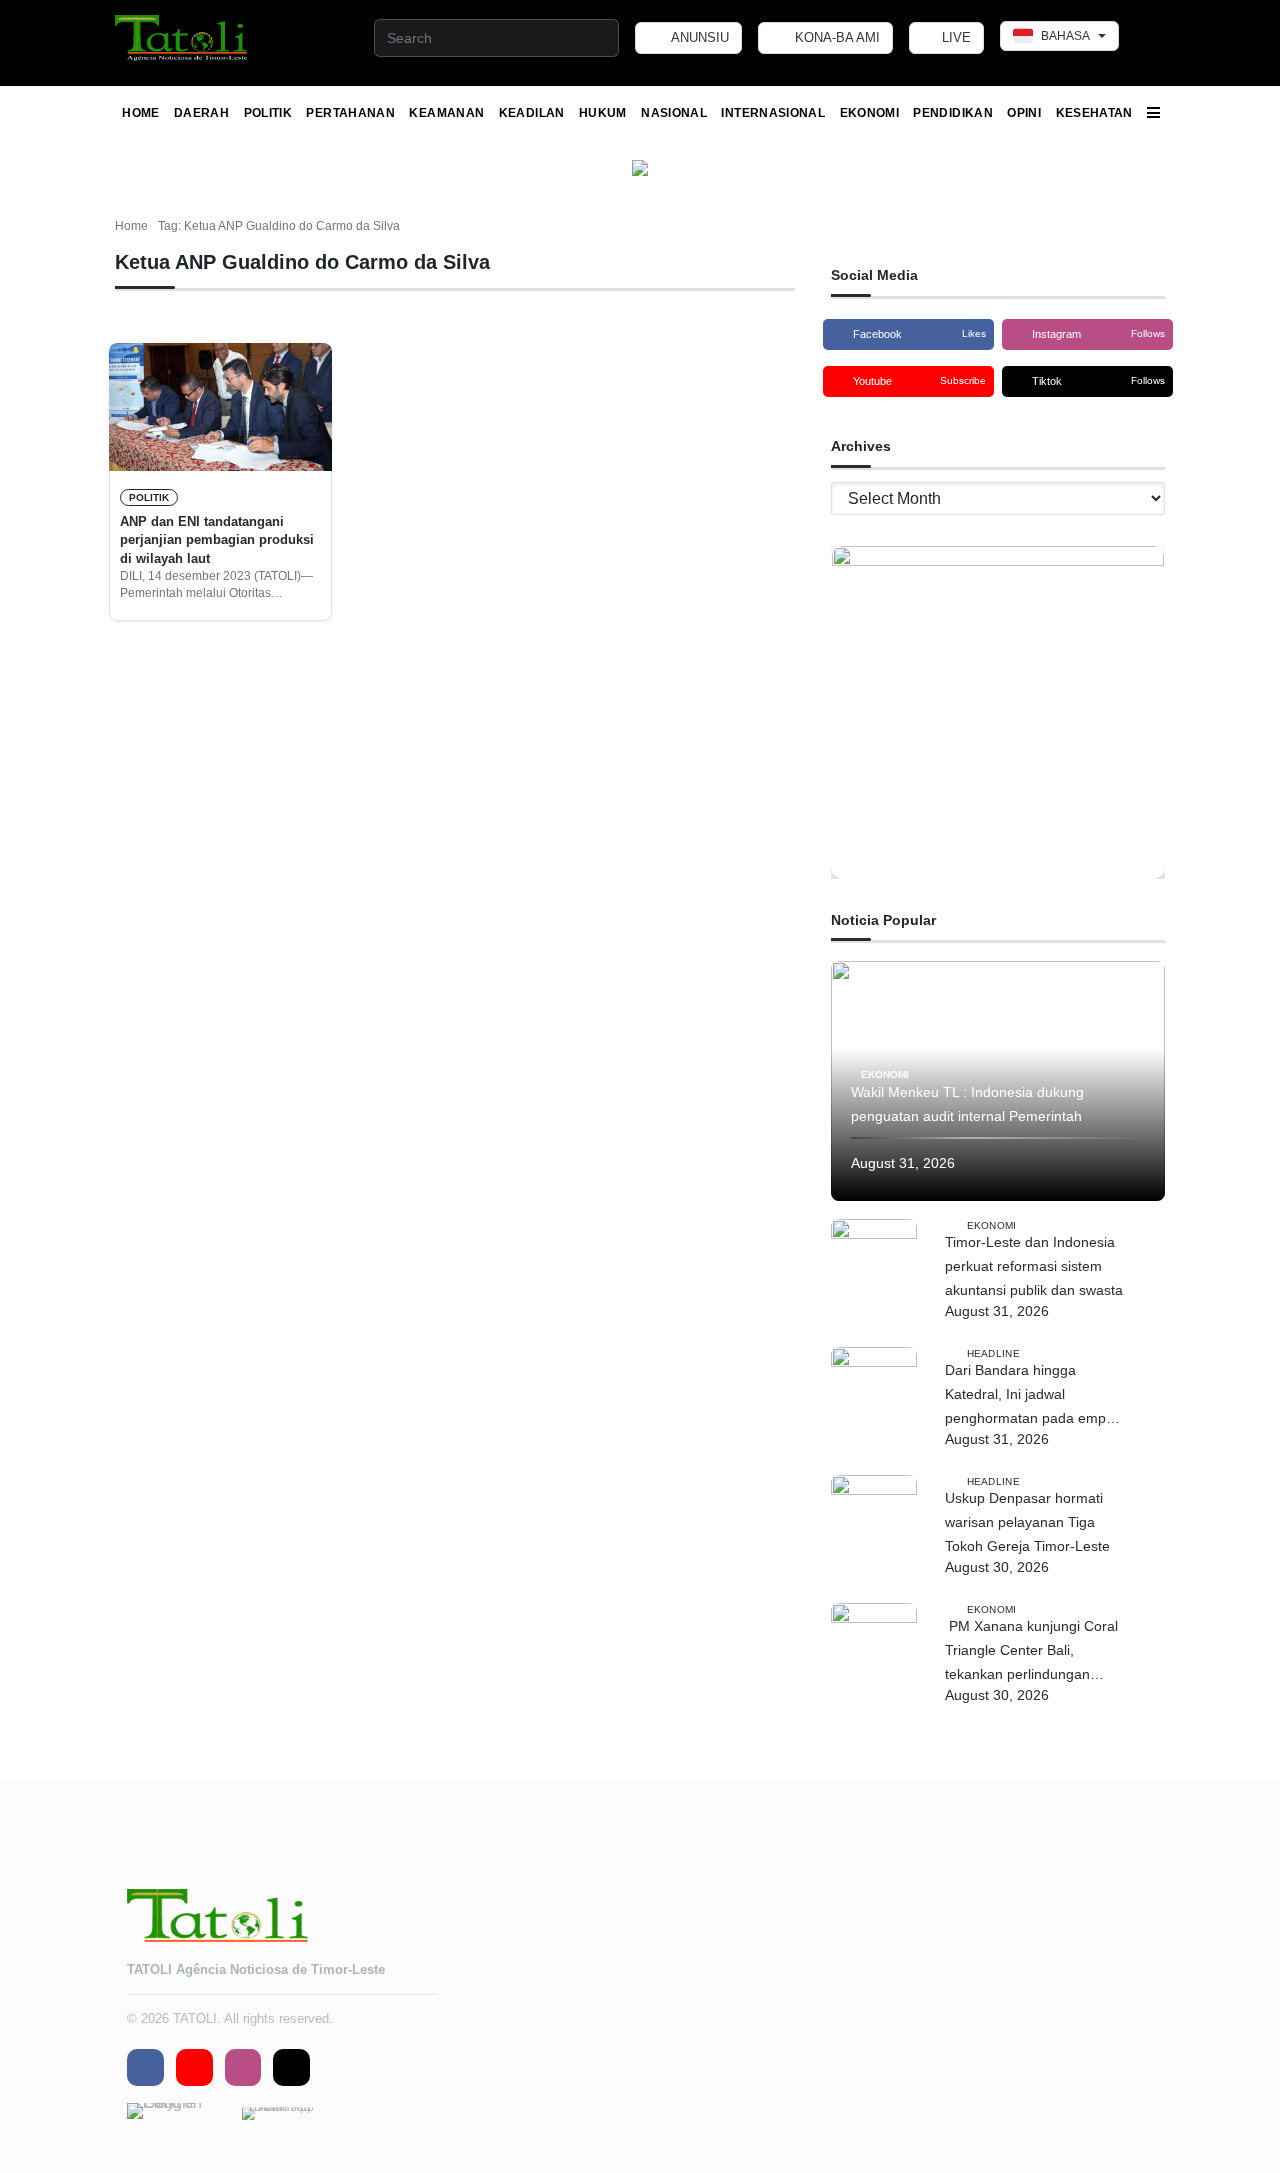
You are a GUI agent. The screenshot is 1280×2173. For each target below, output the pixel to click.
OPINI (1024, 113)
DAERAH (201, 113)
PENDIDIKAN (953, 113)
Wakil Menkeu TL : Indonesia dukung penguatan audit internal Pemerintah (967, 1104)
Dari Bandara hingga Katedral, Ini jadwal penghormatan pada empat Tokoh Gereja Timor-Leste (1031, 1396)
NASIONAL (674, 113)
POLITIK (268, 113)
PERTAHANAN (350, 113)
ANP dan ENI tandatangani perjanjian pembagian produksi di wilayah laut (217, 540)
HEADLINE (993, 1352)
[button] (182, 38)
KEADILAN (532, 113)
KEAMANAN (446, 113)
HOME (140, 113)
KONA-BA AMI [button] (835, 37)
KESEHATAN (1094, 113)
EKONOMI (870, 113)
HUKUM (603, 113)
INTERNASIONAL (773, 113)
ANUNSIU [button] (698, 37)
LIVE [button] (954, 37)
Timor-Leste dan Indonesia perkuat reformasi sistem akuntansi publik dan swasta (1034, 1266)
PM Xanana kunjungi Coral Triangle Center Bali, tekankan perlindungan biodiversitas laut (1031, 1652)
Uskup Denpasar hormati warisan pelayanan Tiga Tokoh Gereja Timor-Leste (1031, 1522)
